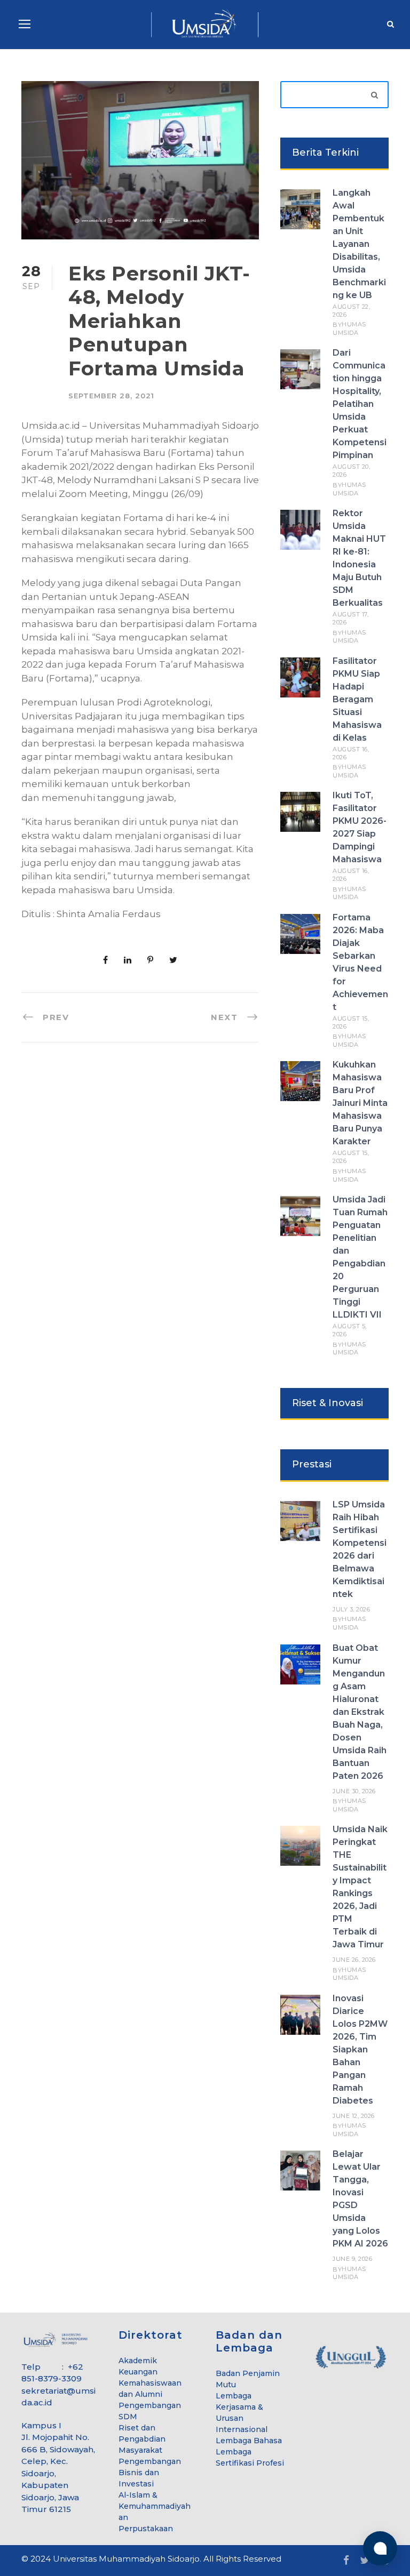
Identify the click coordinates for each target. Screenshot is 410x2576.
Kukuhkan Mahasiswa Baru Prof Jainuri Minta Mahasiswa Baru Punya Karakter (360, 1103)
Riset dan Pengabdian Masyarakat (142, 2439)
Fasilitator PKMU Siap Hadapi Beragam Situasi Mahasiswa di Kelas (357, 699)
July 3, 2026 (351, 1609)
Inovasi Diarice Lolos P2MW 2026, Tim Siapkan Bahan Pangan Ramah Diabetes (360, 2049)
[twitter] (365, 2561)
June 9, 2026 (352, 2259)
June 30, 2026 (354, 1791)
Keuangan (138, 2372)
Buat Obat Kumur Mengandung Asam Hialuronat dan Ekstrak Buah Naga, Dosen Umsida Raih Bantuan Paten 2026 (360, 1712)
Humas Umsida (349, 328)
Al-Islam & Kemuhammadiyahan (155, 2506)
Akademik (138, 2361)
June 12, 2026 (354, 2116)
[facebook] (346, 2561)
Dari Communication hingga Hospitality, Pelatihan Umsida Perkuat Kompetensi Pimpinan (360, 404)
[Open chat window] (380, 2548)
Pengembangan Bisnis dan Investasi (150, 2473)
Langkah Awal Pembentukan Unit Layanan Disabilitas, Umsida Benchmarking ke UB (359, 244)
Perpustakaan (146, 2529)
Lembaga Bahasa (249, 2441)
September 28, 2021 (111, 396)
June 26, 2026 (354, 1960)
